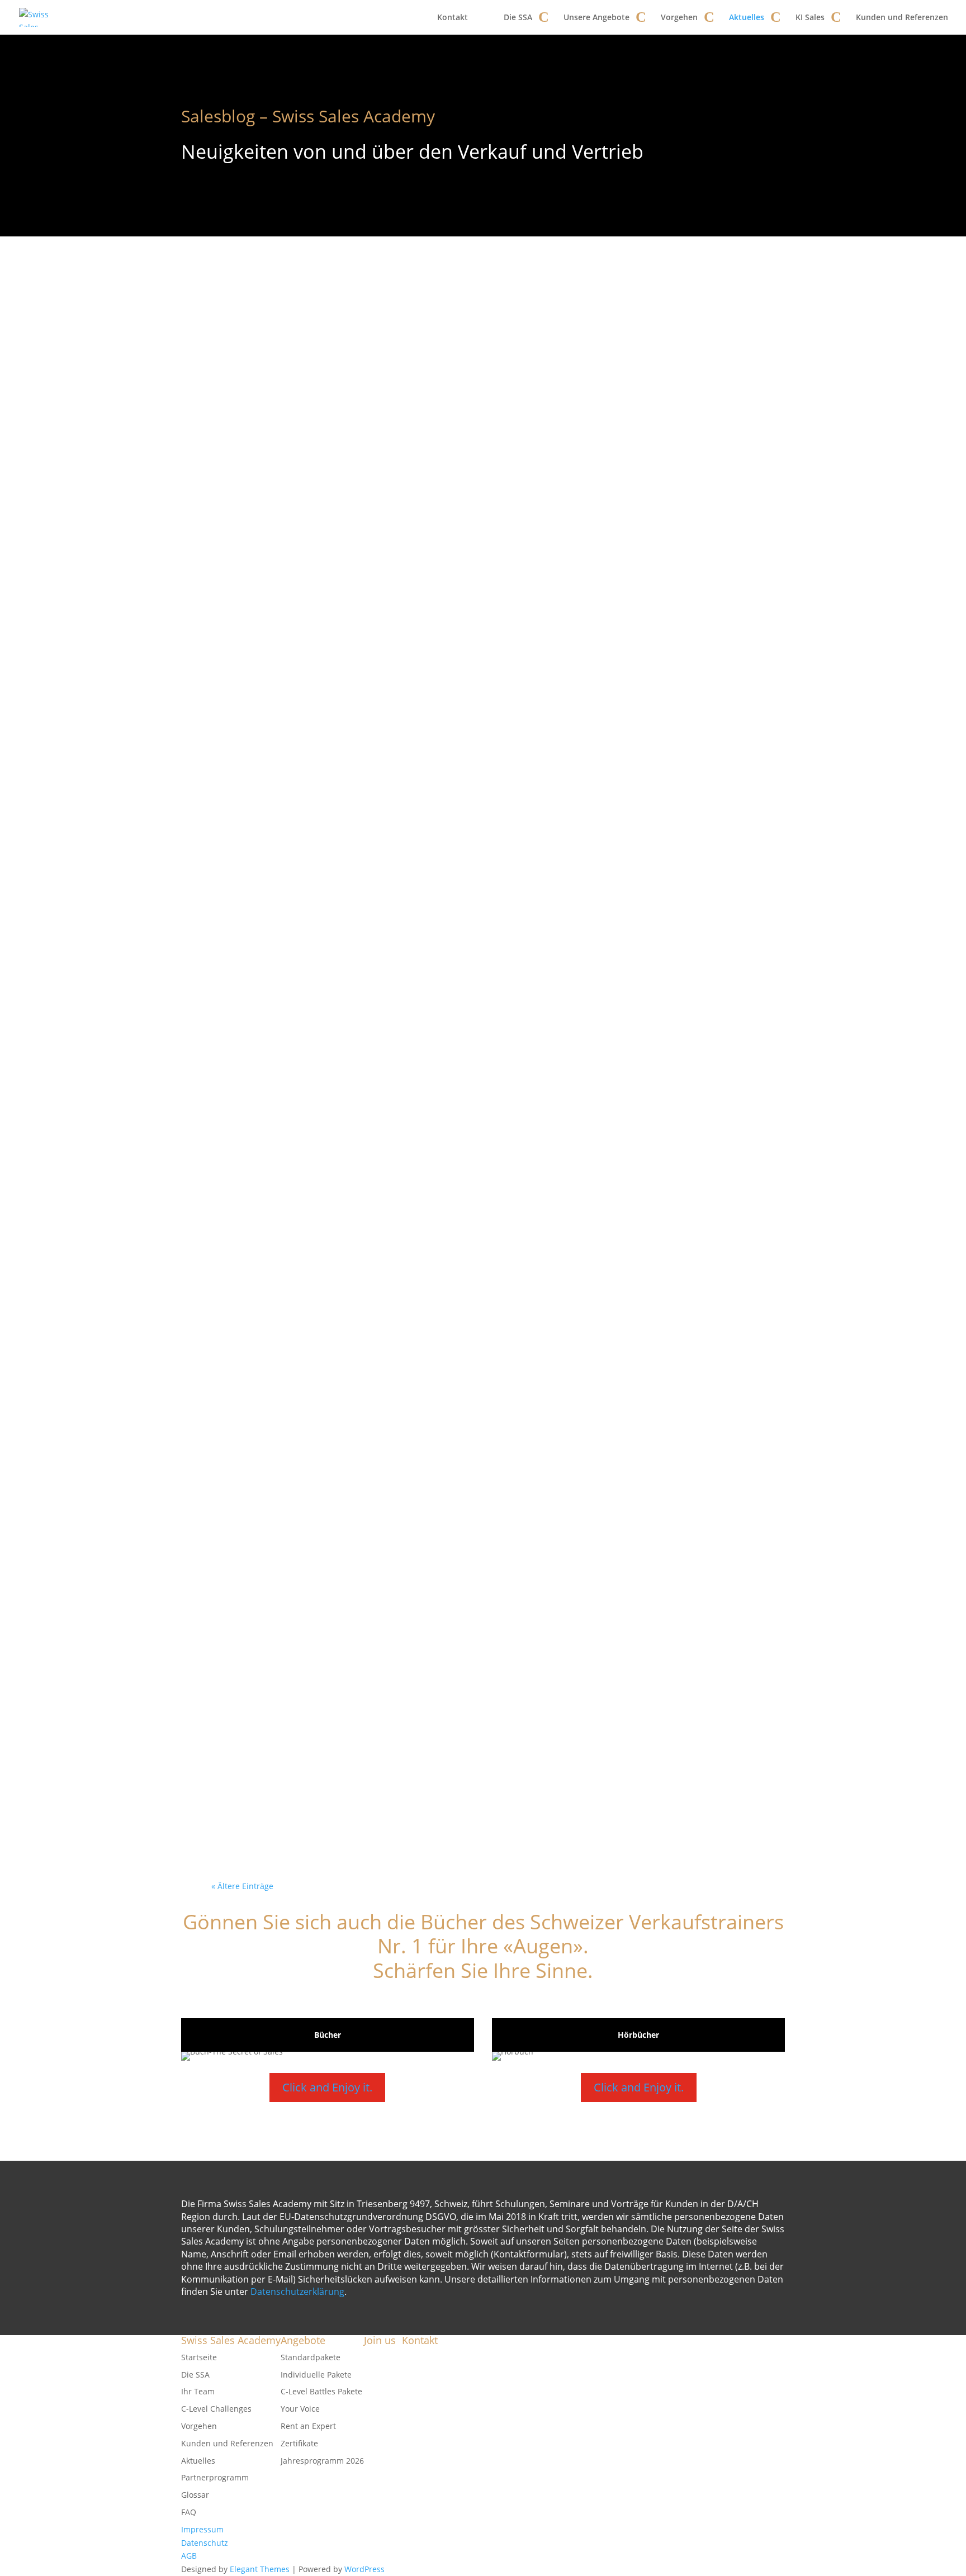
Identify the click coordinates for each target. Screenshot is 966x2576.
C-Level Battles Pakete (321, 2391)
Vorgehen (679, 17)
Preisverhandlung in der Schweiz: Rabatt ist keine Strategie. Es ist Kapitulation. (475, 967)
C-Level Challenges (216, 2409)
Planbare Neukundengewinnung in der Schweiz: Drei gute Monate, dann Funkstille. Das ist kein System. (480, 808)
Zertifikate (299, 2443)
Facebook (381, 2357)
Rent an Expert (308, 2426)
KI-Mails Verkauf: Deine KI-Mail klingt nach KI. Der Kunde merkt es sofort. (478, 1607)
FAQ (189, 2512)
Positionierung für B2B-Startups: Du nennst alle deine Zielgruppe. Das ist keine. (476, 1287)
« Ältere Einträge (242, 1886)
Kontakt (453, 17)
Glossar (195, 2495)
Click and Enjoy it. (327, 2087)
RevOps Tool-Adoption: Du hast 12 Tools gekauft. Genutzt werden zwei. (477, 1127)
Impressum (202, 2529)
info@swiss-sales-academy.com (486, 2391)
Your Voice (300, 2409)
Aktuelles (747, 17)
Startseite (199, 2357)
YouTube (380, 2371)
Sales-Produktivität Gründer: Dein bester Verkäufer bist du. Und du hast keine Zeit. (482, 1766)
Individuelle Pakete (316, 2375)
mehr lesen (251, 390)
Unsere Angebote (596, 17)
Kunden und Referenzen (902, 17)
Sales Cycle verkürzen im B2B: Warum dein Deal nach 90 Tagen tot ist (480, 328)
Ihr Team (198, 2391)
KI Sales (810, 17)
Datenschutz (205, 2543)
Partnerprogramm (215, 2477)
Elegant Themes (260, 2569)
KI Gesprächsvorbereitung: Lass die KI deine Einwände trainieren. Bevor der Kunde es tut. (475, 648)
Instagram (383, 2397)
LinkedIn (380, 2410)
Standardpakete (311, 2357)
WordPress (364, 2569)
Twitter (377, 2383)
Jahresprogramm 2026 (322, 2461)
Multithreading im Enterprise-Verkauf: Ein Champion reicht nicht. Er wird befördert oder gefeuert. (475, 1447)
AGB (189, 2556)
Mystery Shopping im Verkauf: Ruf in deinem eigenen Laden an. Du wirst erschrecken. (482, 488)
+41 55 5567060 (459, 2405)
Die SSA (518, 17)
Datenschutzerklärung (297, 2292)
